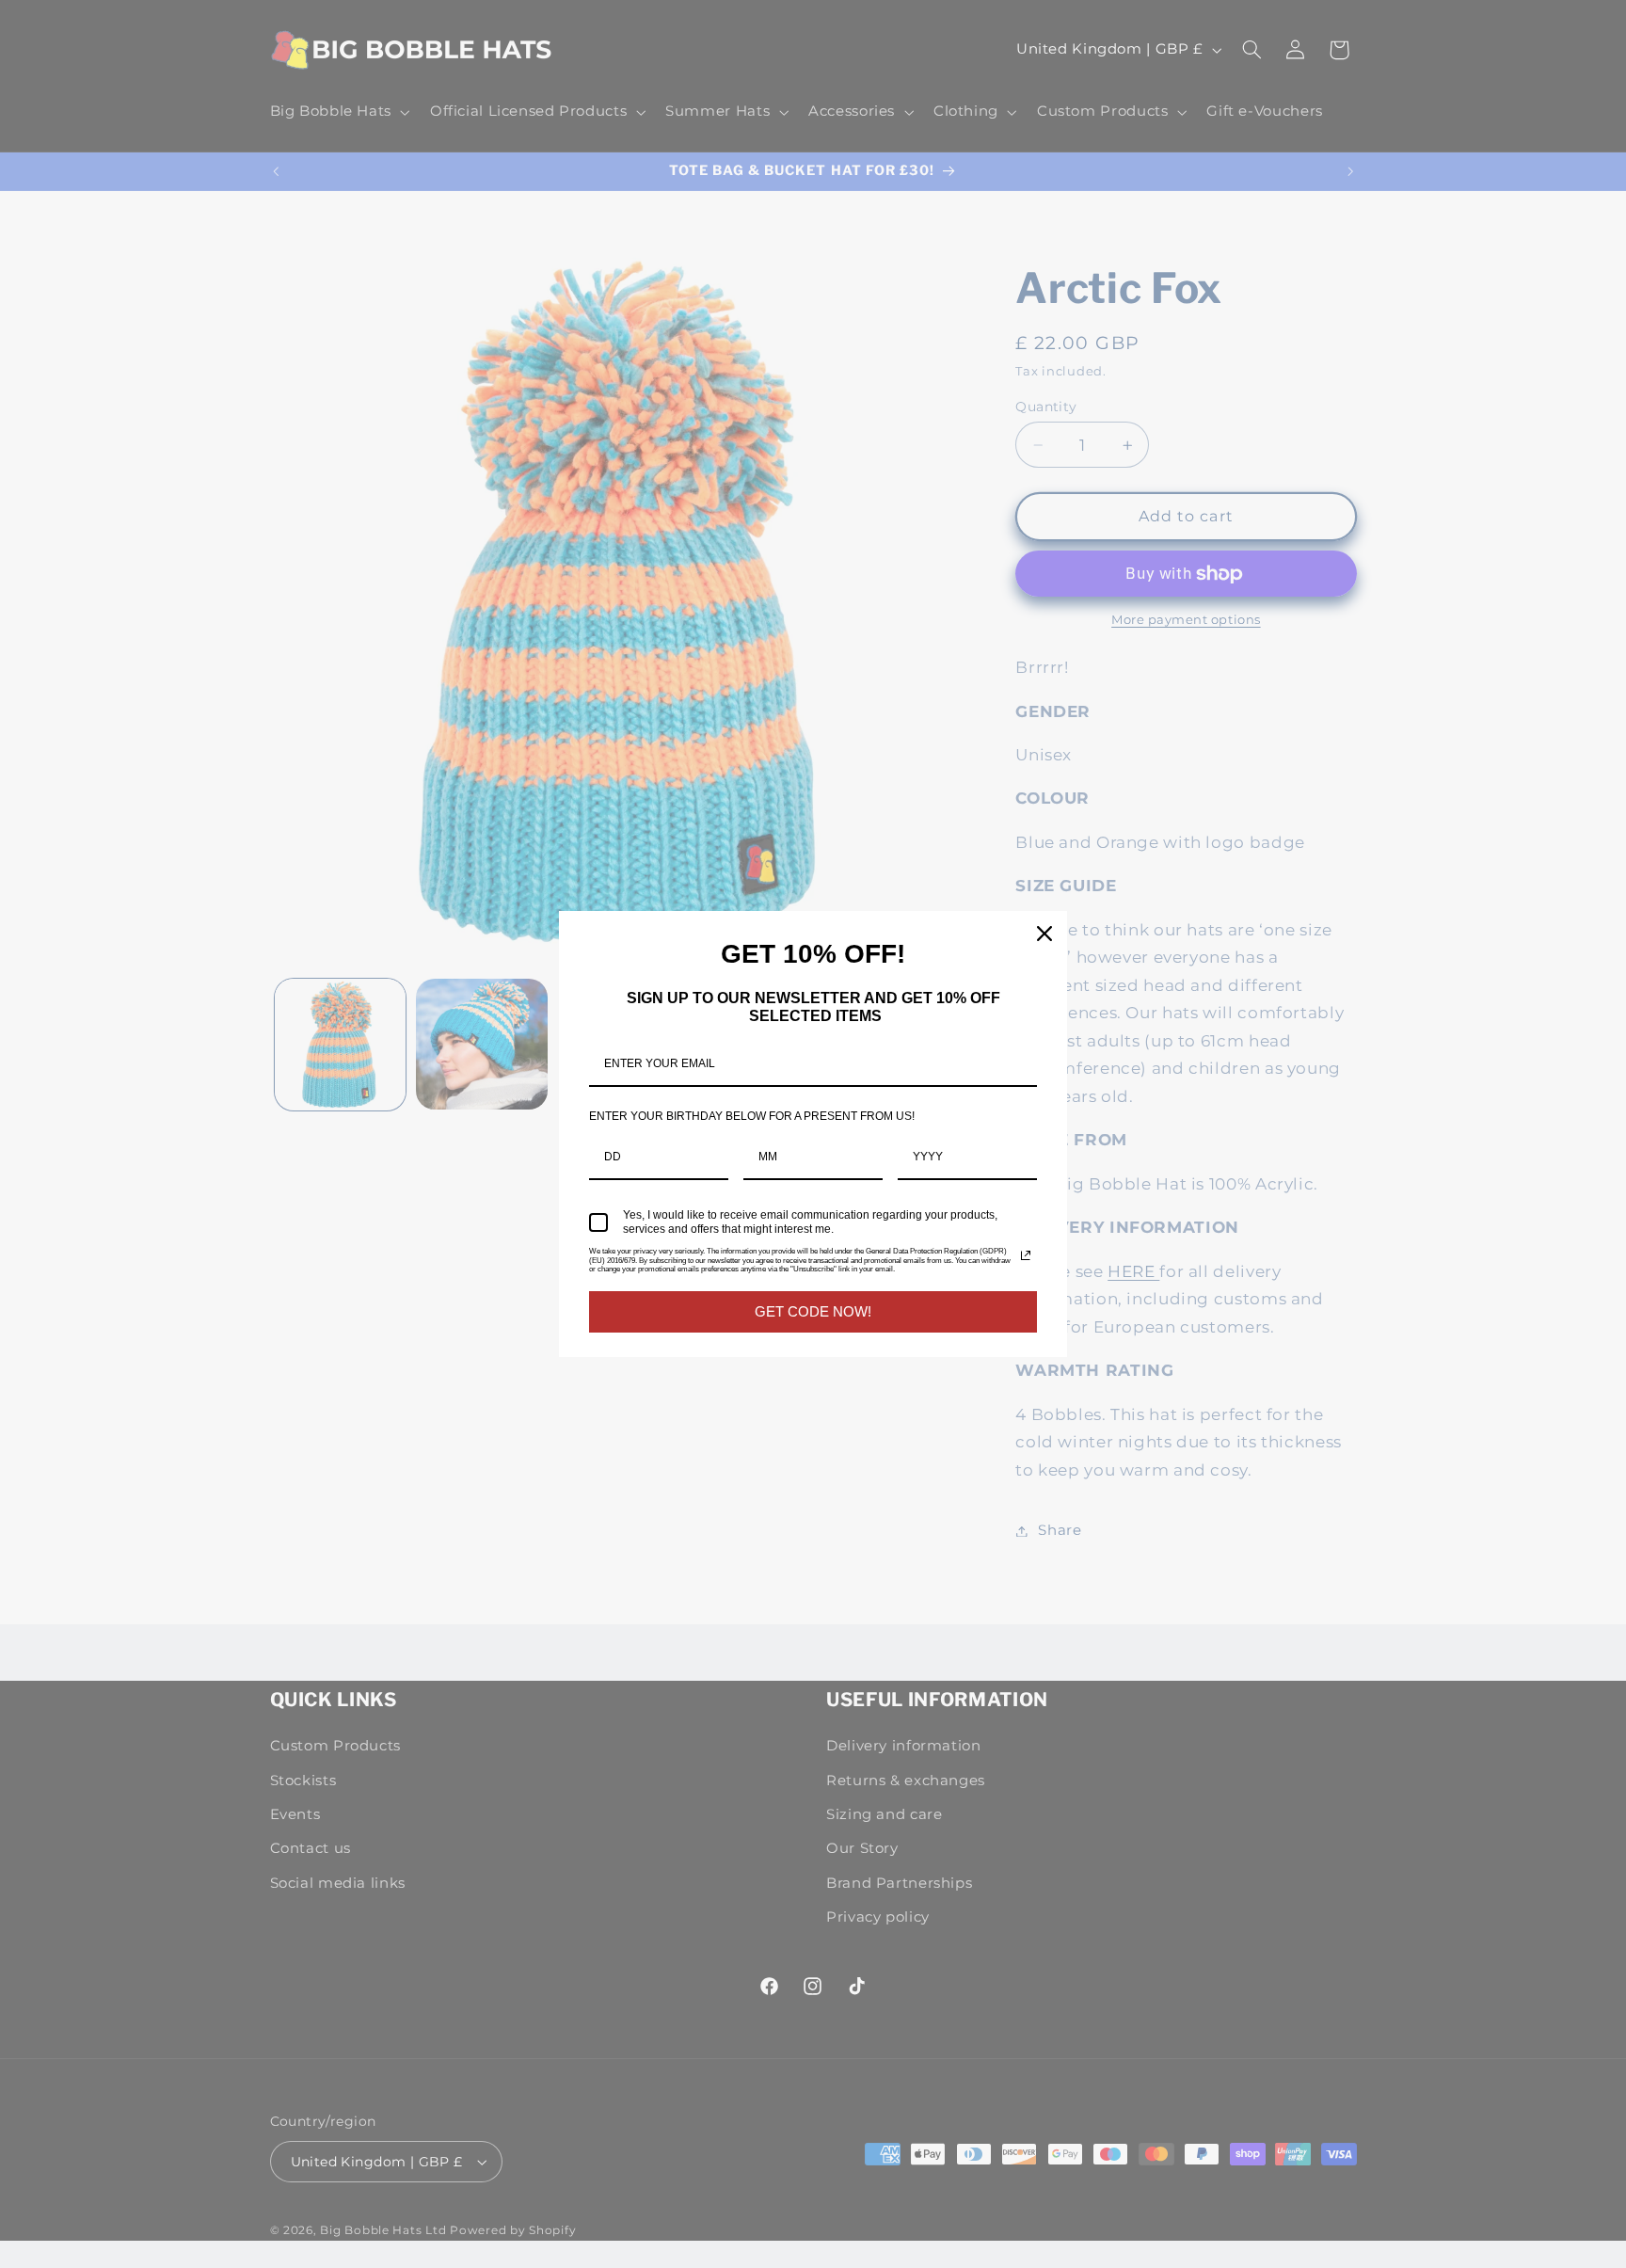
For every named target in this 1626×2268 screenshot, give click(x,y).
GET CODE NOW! (813, 1311)
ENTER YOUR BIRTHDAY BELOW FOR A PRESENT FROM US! (752, 1116)
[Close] (1044, 934)
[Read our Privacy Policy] (1026, 1255)
